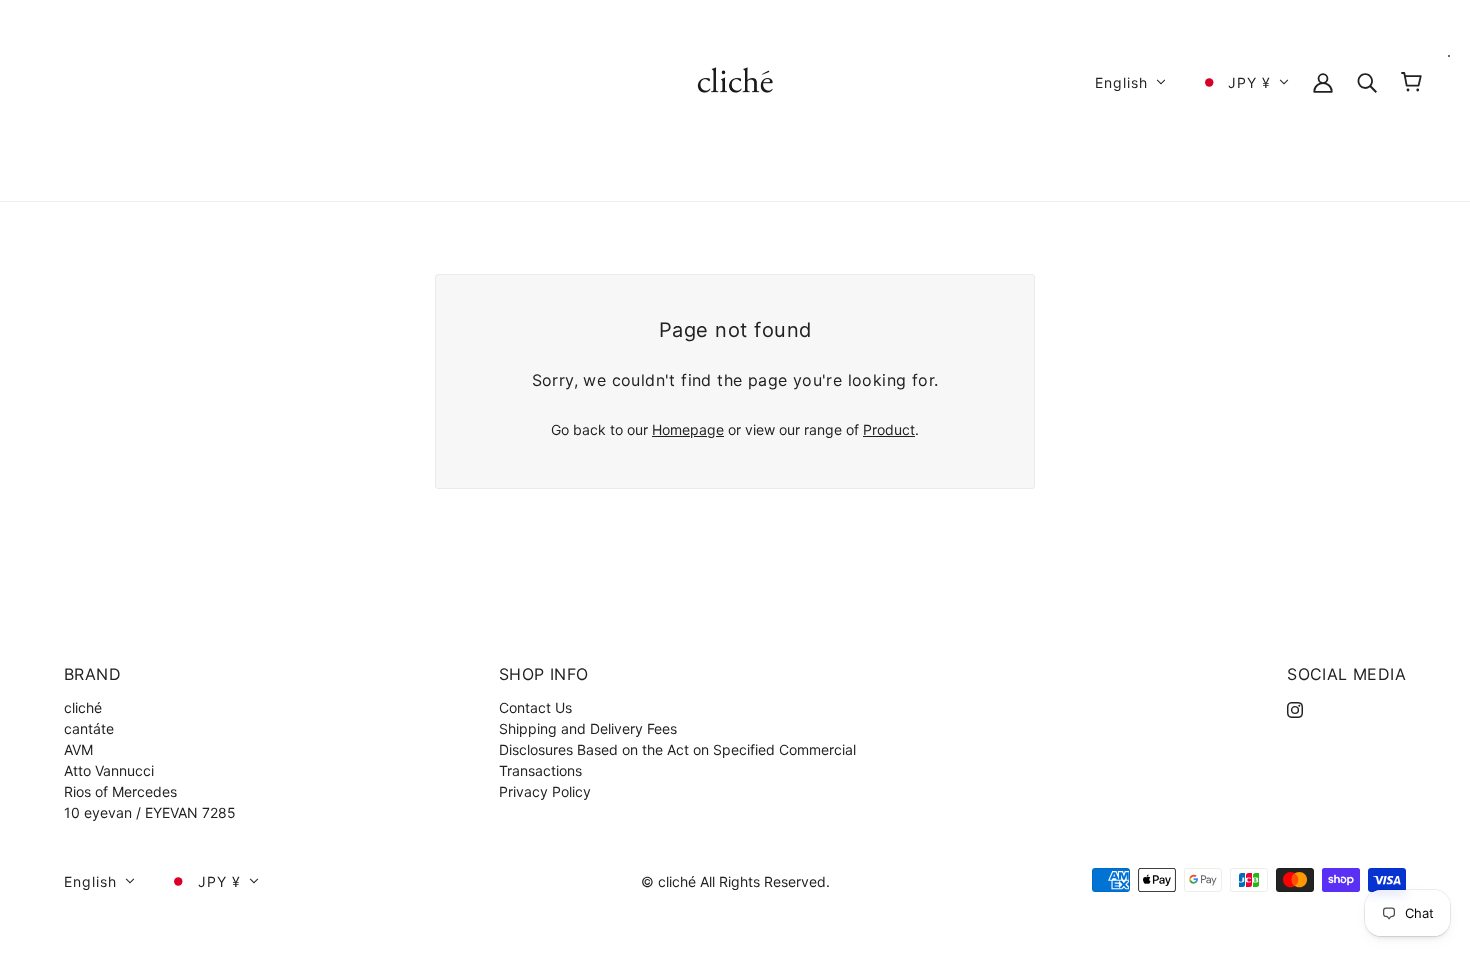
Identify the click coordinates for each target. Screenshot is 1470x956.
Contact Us (535, 707)
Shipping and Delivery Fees (588, 728)
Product (889, 429)
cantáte (89, 728)
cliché (83, 707)
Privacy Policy (545, 791)
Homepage (688, 429)
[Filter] (1367, 81)
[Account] (1323, 81)
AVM (78, 749)
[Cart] (1411, 82)
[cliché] (735, 80)
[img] (1295, 707)
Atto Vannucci (109, 770)
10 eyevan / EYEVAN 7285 (150, 812)
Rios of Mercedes (120, 791)
